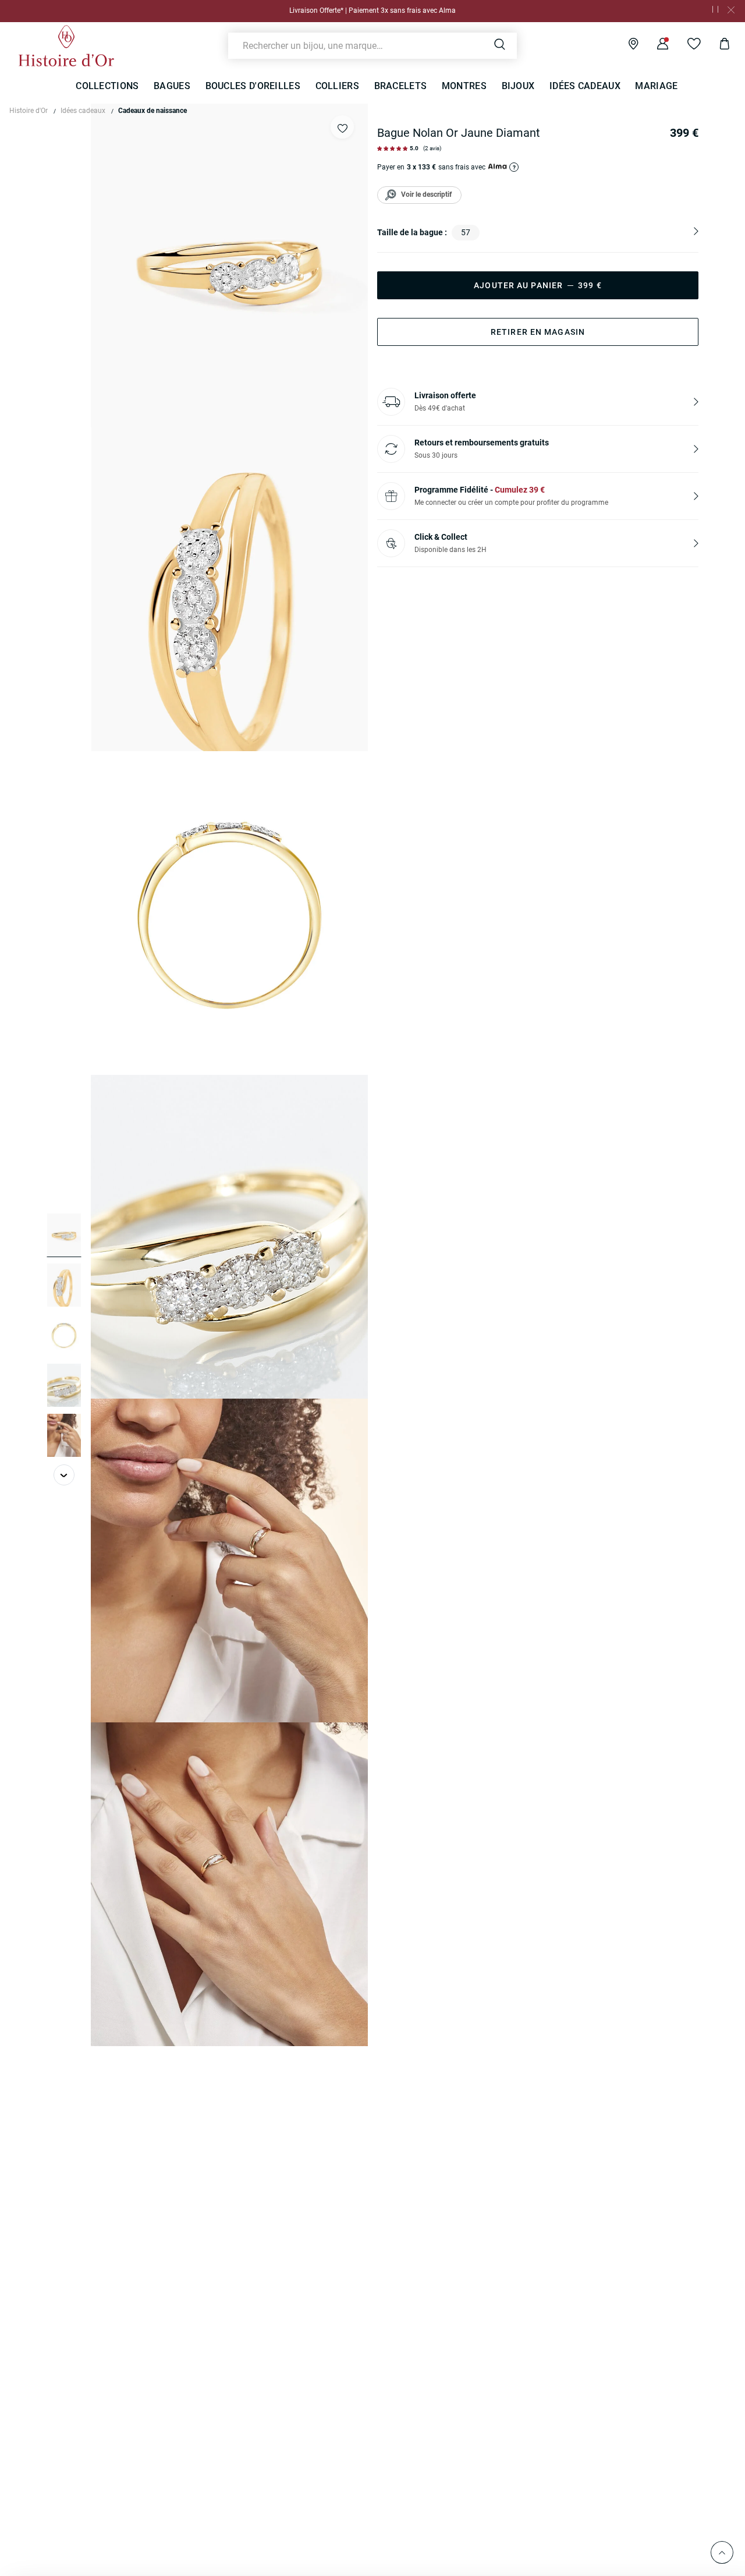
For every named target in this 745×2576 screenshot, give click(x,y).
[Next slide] (64, 1475)
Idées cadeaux (83, 111)
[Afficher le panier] (716, 45)
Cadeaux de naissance (152, 111)
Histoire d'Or (29, 111)
